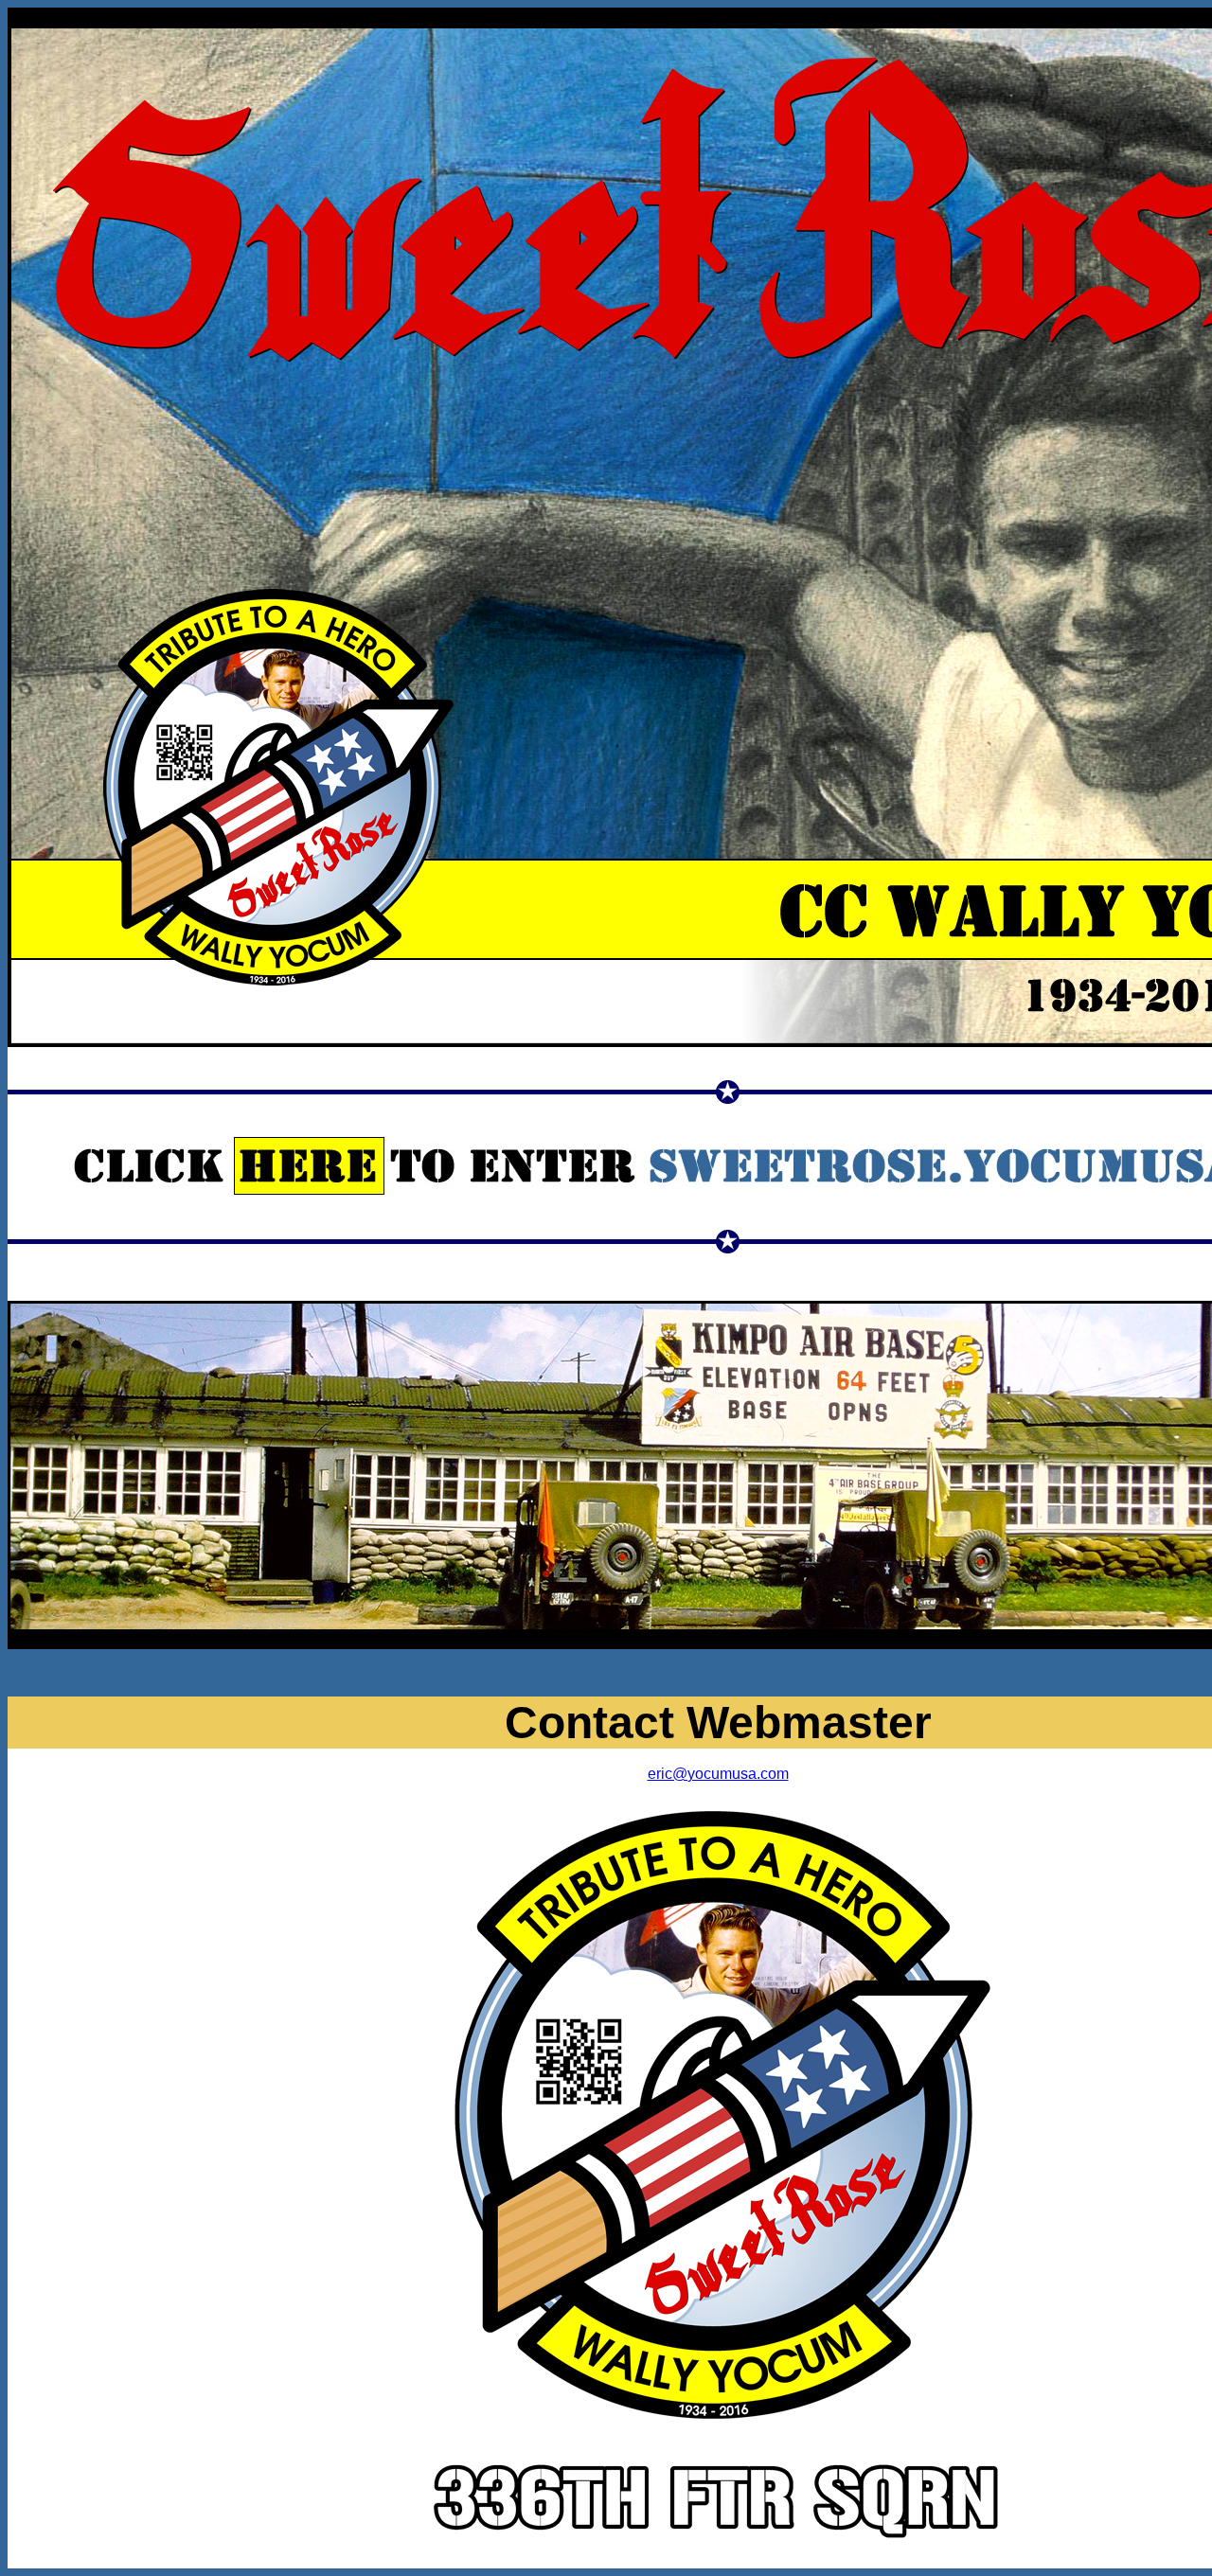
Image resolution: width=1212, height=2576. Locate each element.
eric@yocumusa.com (718, 1774)
